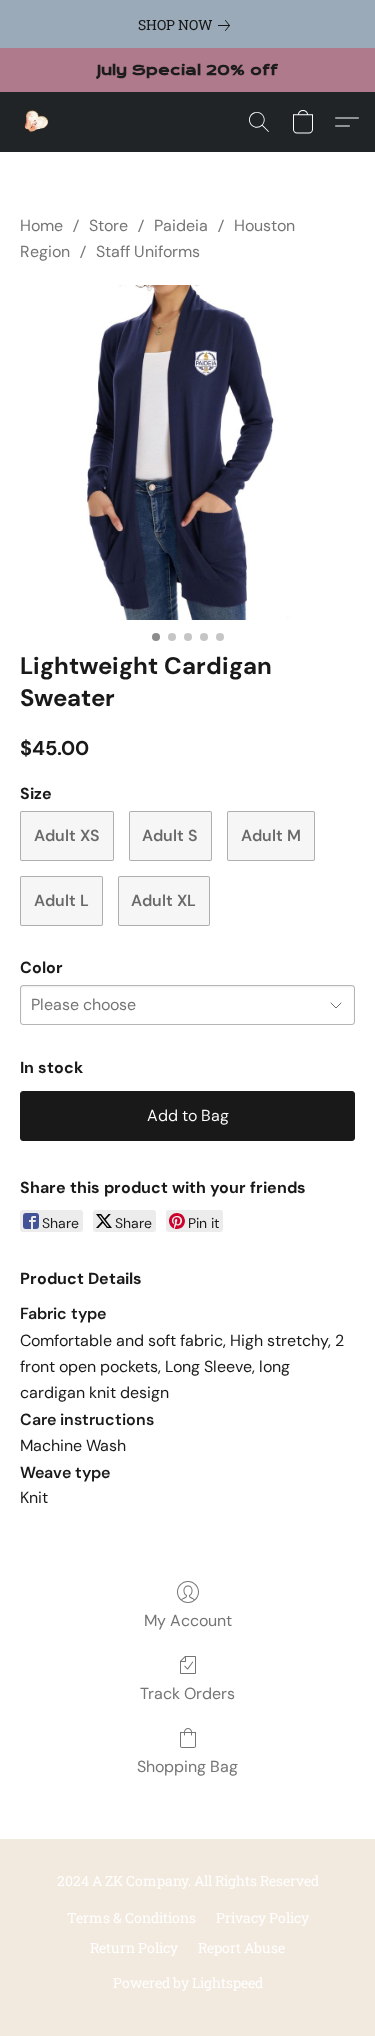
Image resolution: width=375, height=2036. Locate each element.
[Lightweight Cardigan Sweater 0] (187, 452)
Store (108, 225)
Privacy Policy (262, 1917)
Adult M (271, 835)
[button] (36, 122)
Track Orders (187, 1693)
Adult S (170, 835)
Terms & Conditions (131, 1917)
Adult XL (163, 900)
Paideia (181, 225)
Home (41, 225)
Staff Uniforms (148, 251)
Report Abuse (241, 1947)
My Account (188, 1620)
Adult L (61, 900)
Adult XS (67, 835)
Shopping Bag (187, 1766)
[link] (188, 25)
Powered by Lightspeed (188, 1982)
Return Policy (134, 1947)
